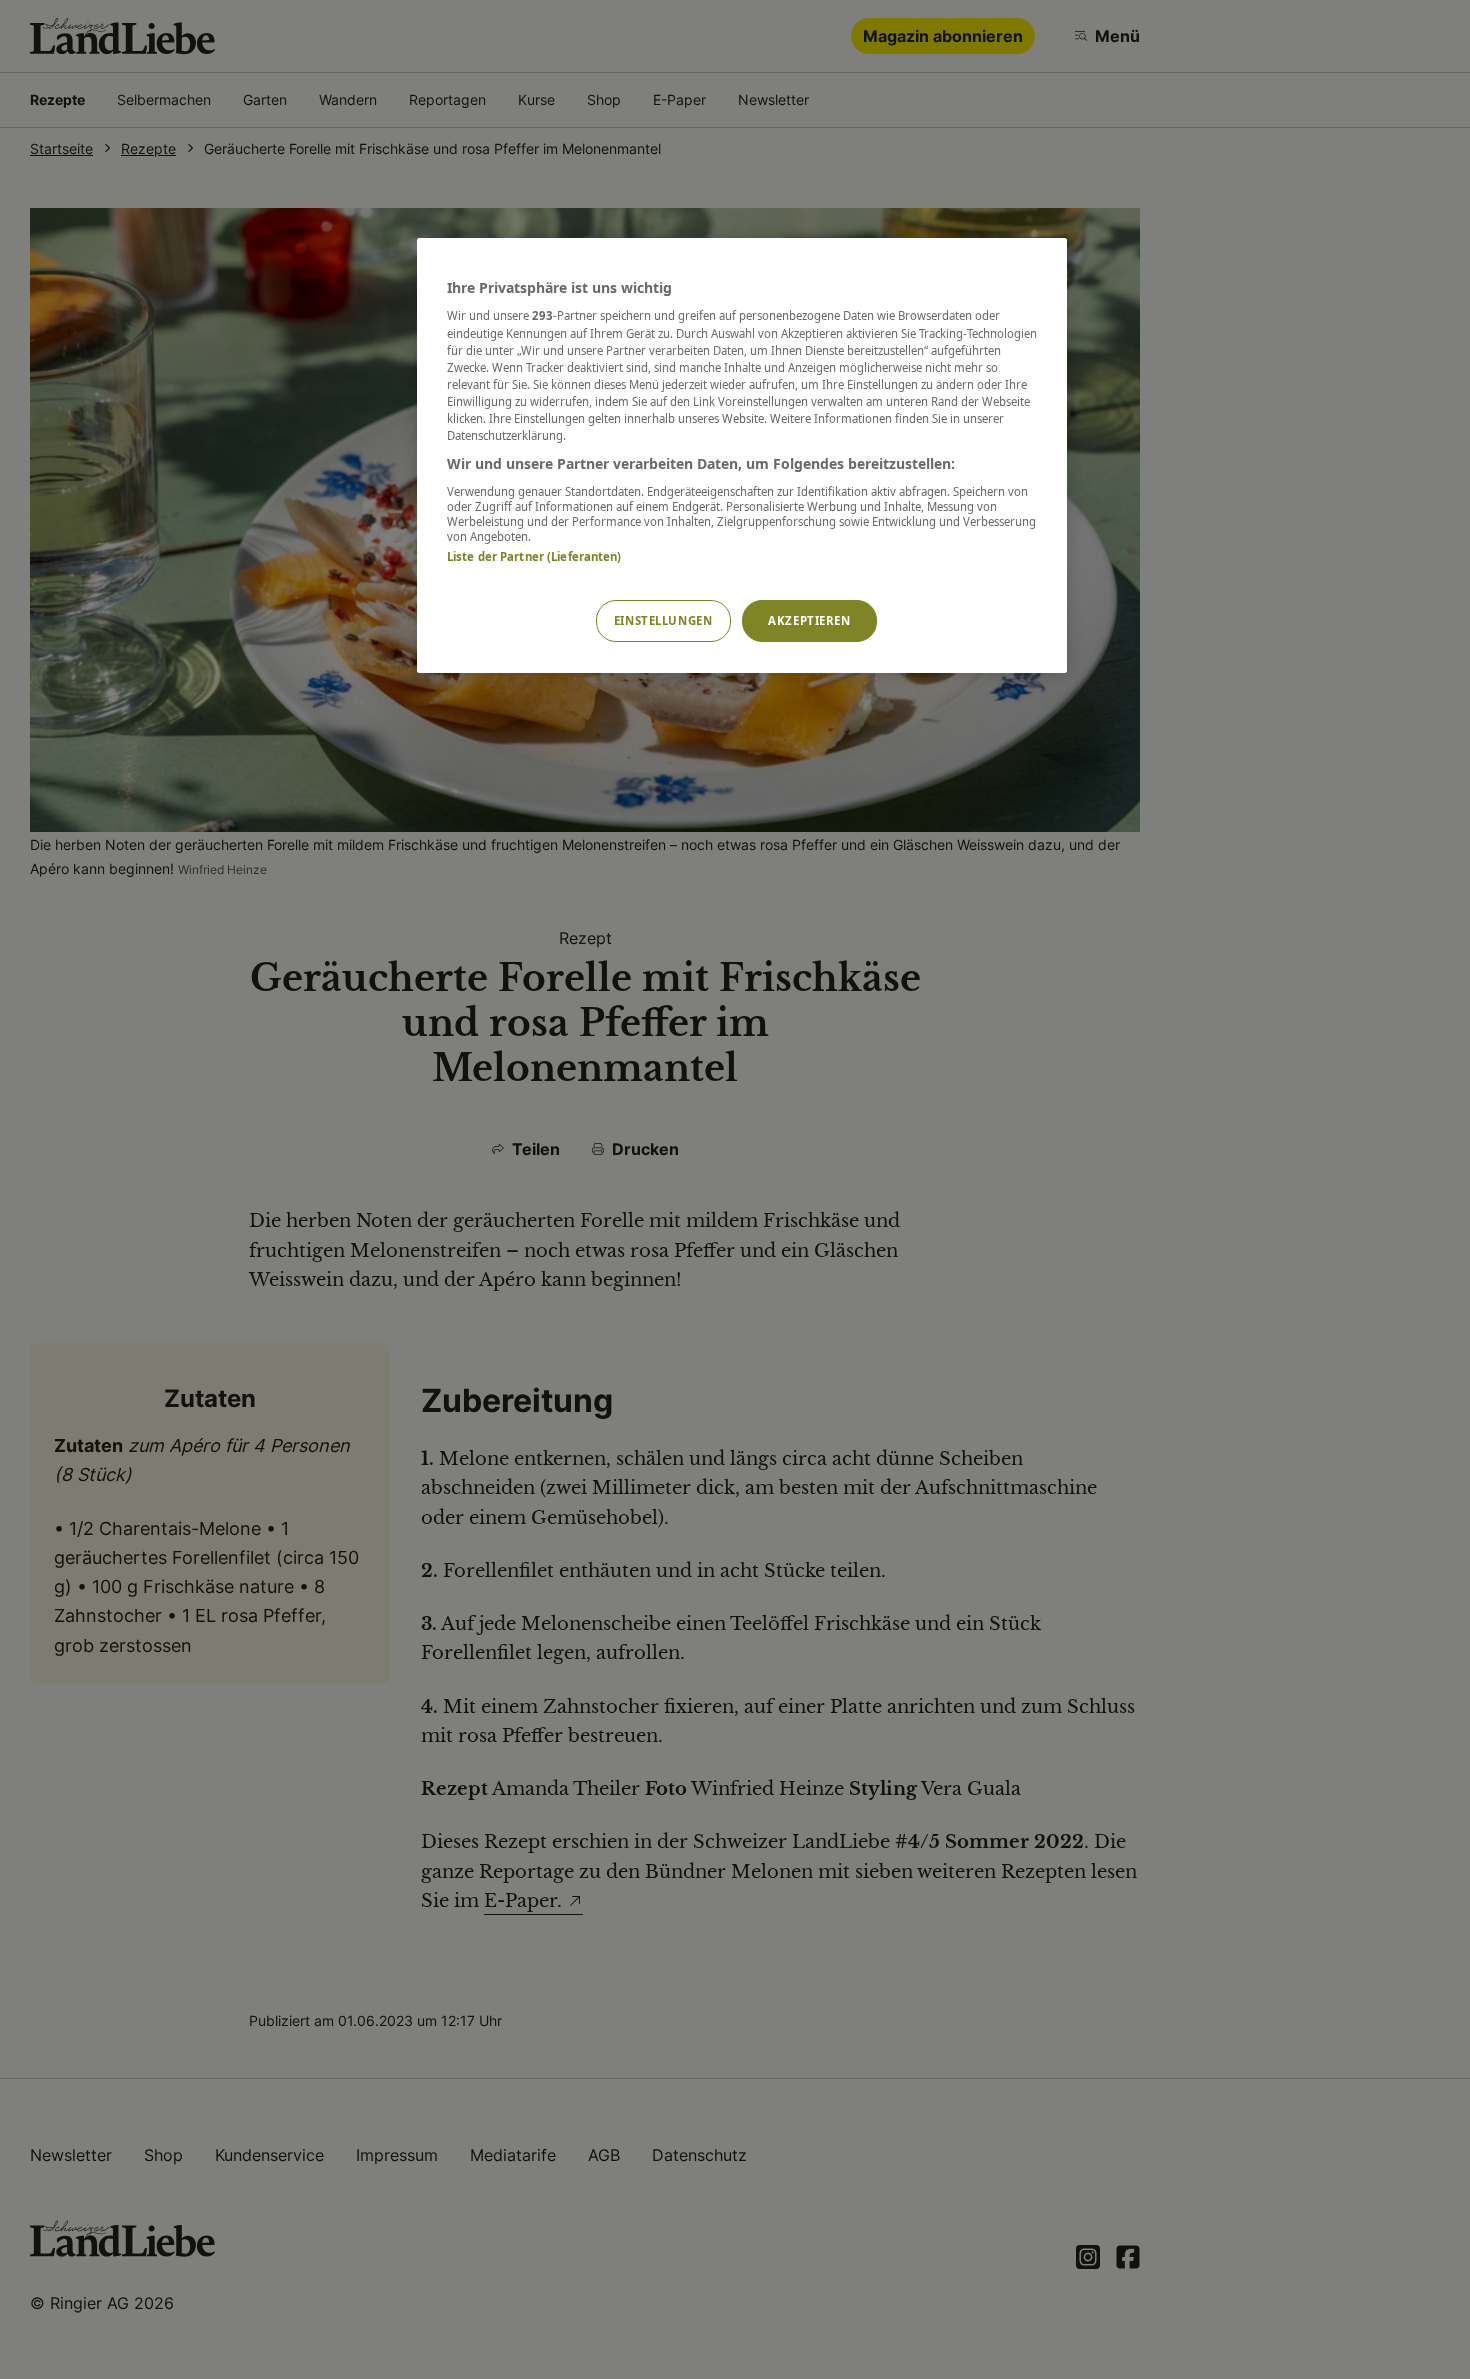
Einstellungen (663, 620)
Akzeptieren (809, 620)
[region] (742, 455)
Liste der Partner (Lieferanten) (534, 556)
